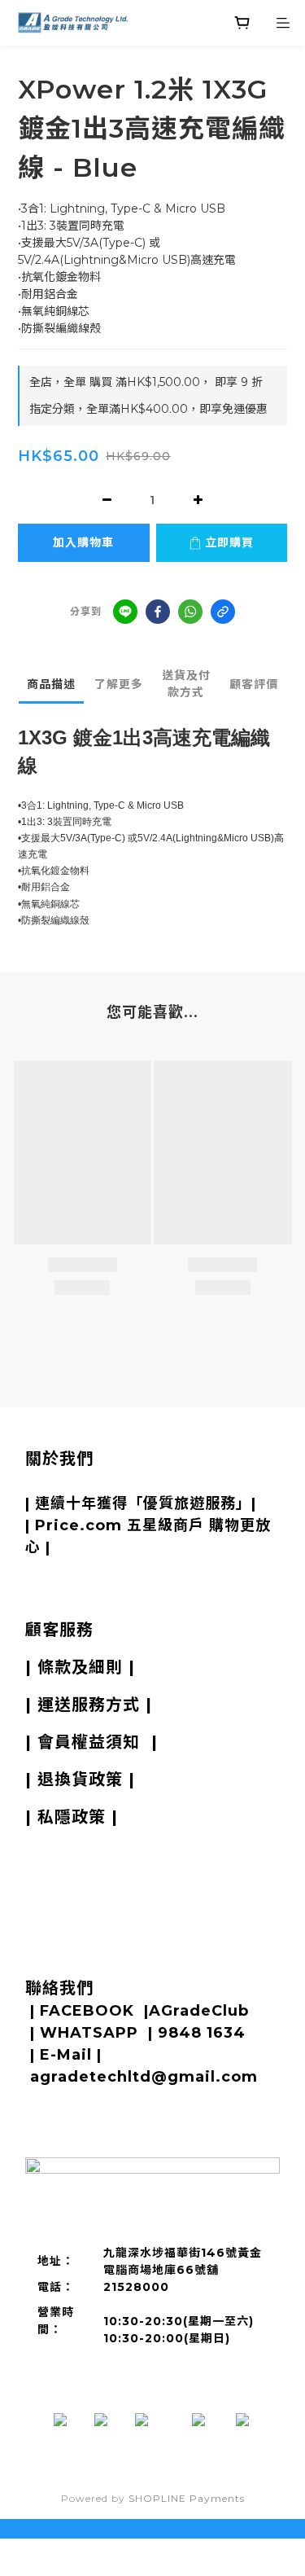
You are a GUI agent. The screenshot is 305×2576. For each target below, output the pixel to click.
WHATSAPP (89, 2033)
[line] (125, 612)
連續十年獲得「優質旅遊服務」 (143, 1503)
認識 (53, 1481)
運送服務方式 (89, 1705)
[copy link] (223, 612)
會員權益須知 (89, 1742)
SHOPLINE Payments (187, 2498)
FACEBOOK (87, 2011)
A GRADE (111, 1481)
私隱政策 (72, 1817)
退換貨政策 (80, 1780)
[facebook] (158, 612)
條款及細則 (80, 1667)
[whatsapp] (190, 612)
